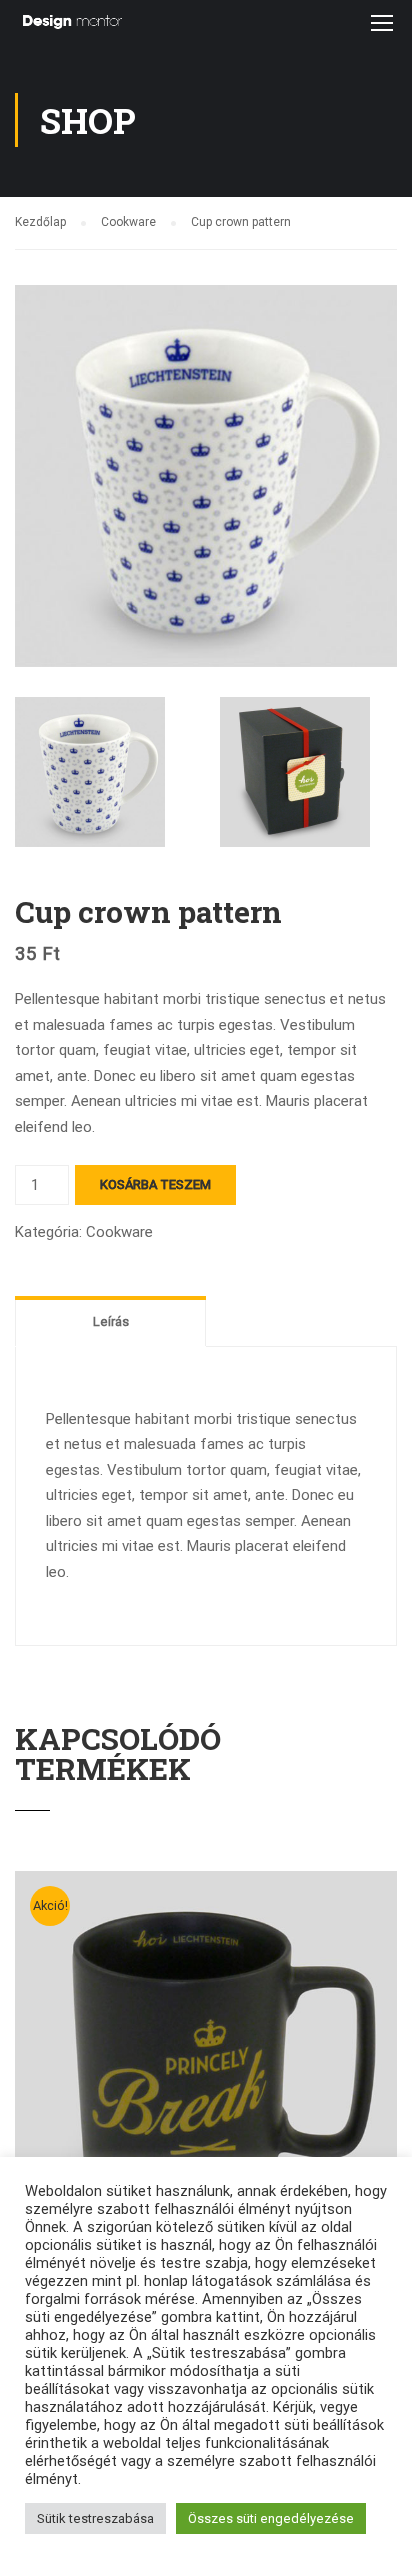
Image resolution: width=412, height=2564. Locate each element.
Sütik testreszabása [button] (95, 2518)
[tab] (110, 1321)
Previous (30, 476)
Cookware (128, 222)
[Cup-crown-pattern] (206, 475)
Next (381, 476)
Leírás (111, 1321)
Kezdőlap (40, 222)
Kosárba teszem (155, 1184)
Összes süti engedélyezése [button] (271, 2518)
